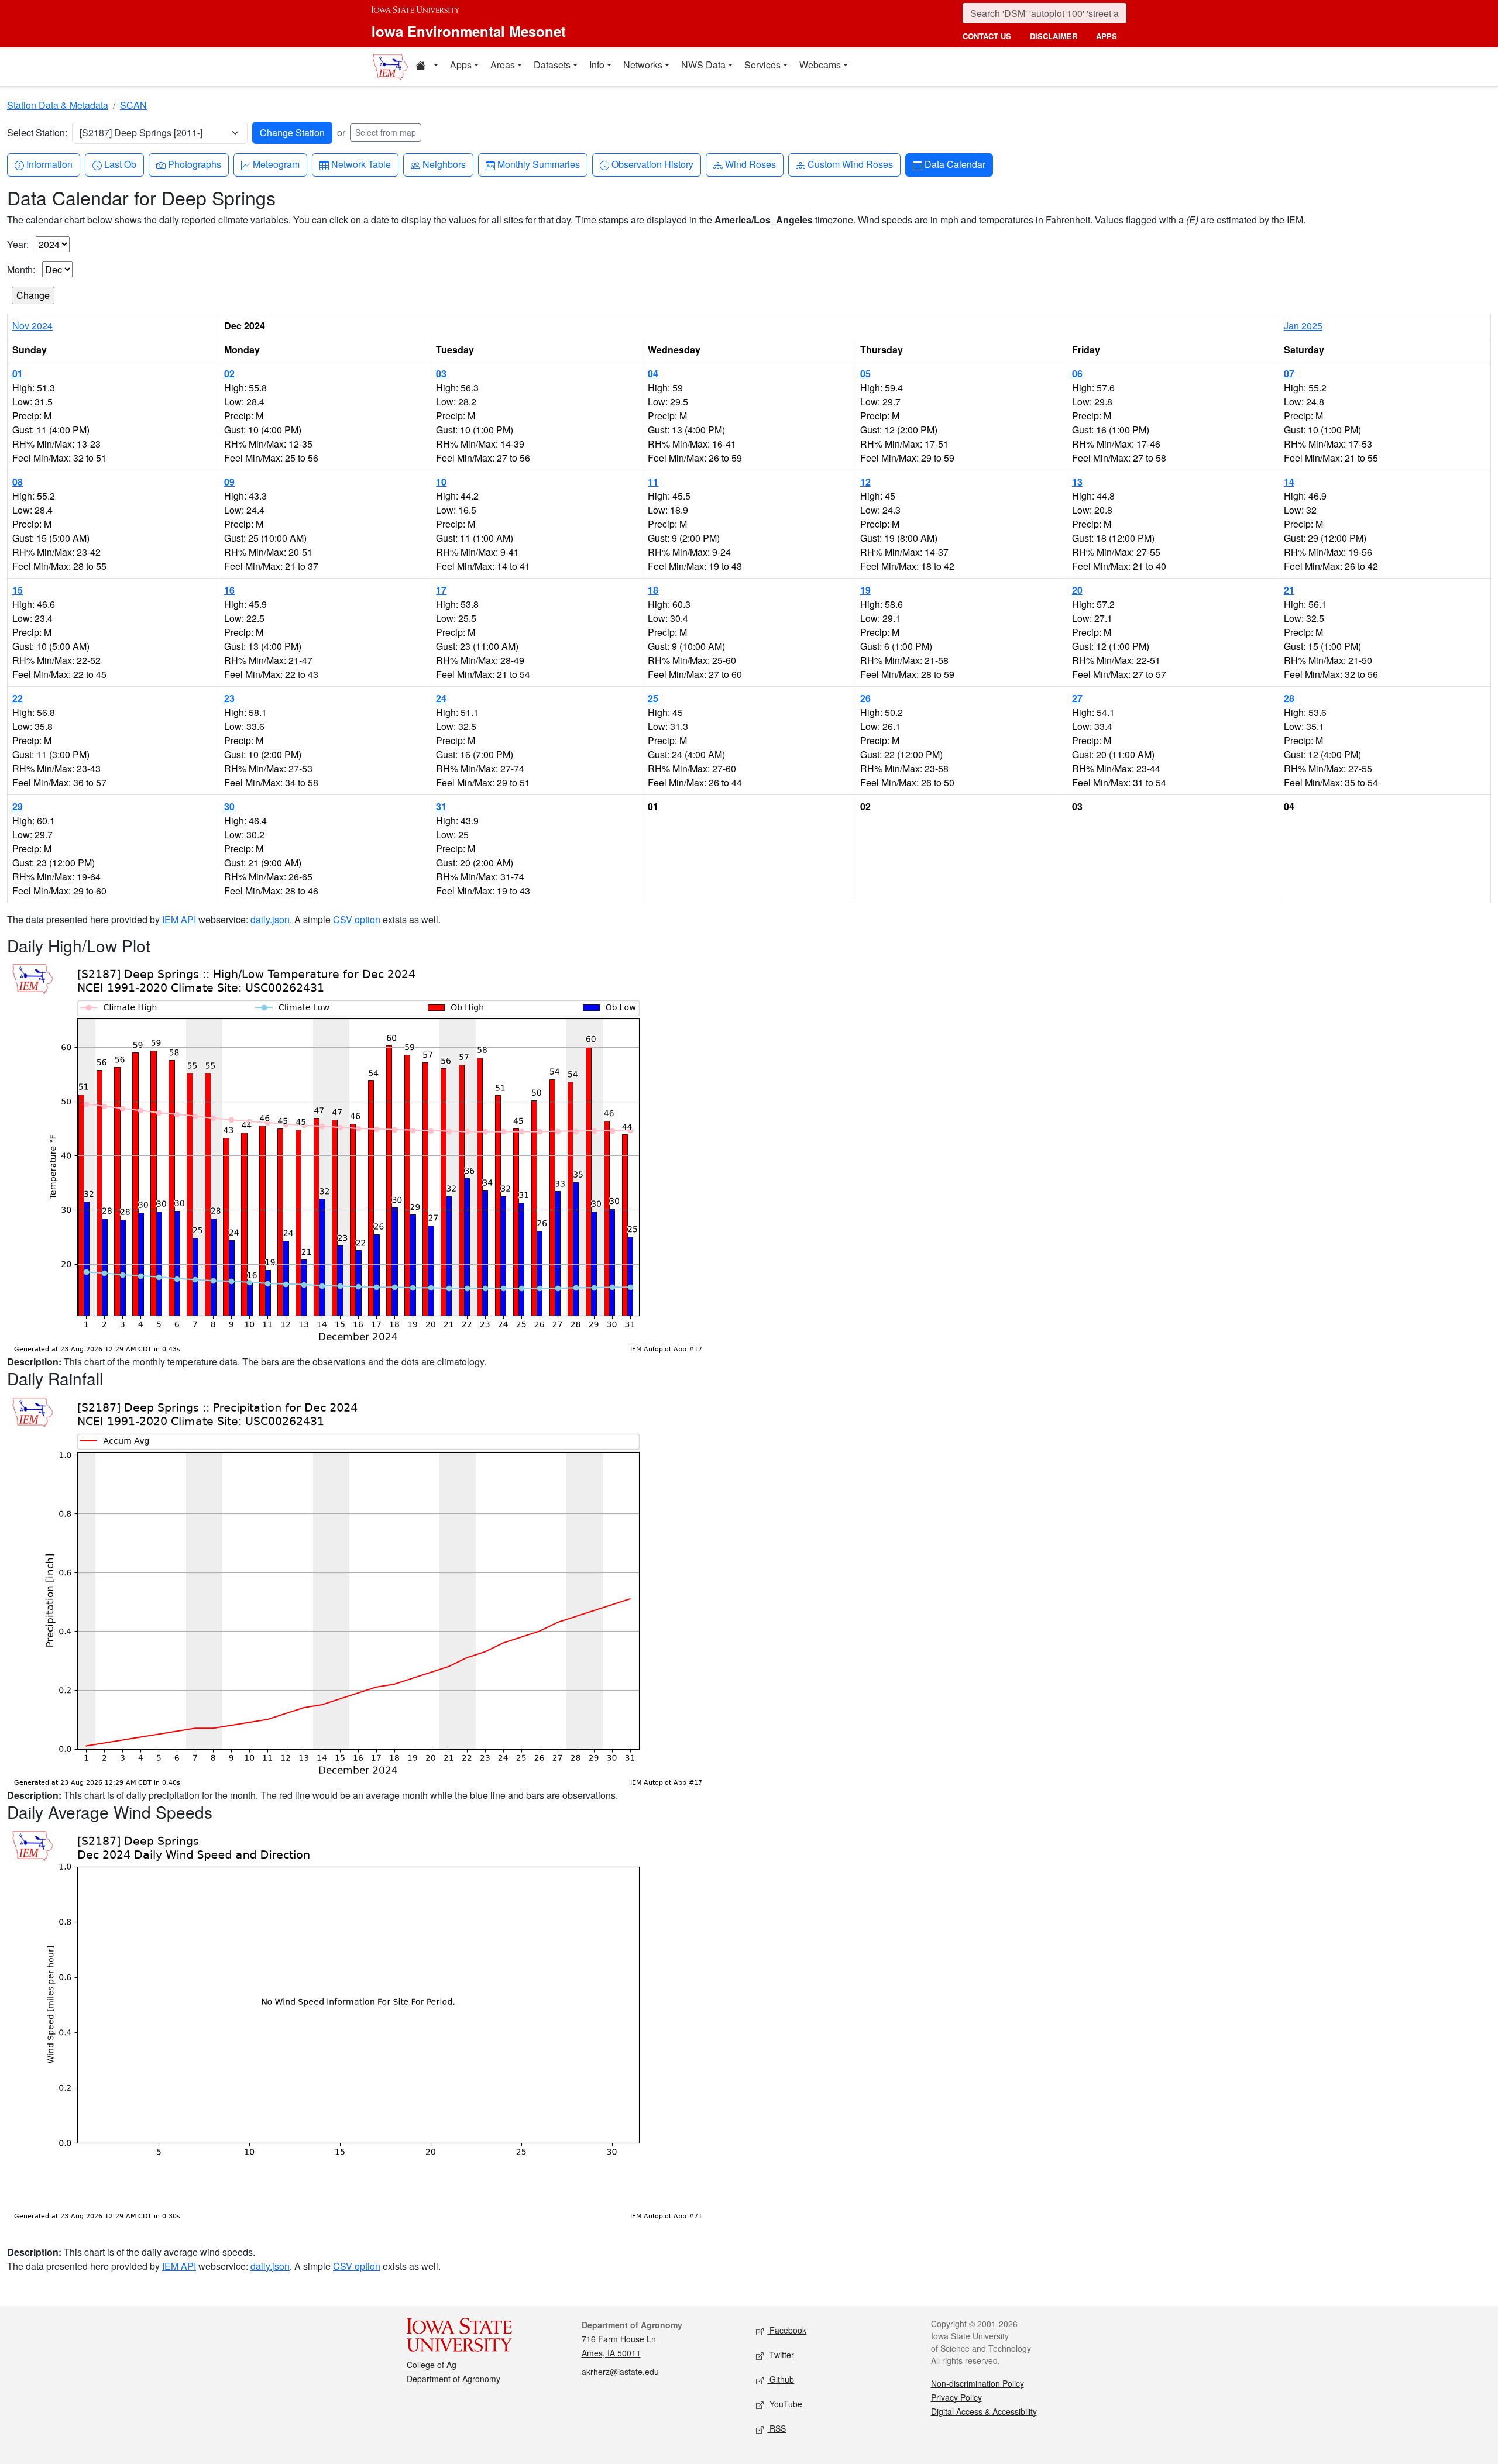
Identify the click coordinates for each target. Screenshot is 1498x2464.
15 (18, 590)
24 (441, 698)
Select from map (386, 132)
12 (865, 482)
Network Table (361, 164)
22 (18, 698)
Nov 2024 (32, 326)
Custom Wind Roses (850, 164)
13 (1077, 482)
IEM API (179, 919)
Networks (643, 65)
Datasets (552, 65)
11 (653, 482)
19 (865, 590)
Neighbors (444, 164)
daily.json (270, 919)
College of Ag (432, 2365)
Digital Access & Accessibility (984, 2411)
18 (653, 590)
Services (762, 65)
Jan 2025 (1303, 326)
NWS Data (703, 65)
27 (1077, 698)
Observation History (652, 164)
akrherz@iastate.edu (620, 2372)
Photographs (194, 164)
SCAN (133, 105)
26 (865, 698)
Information (49, 164)
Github (781, 2379)
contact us (987, 36)
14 (1289, 482)
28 (1289, 698)
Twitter (781, 2355)
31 (441, 806)
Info (597, 65)
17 (441, 590)
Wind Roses (750, 164)
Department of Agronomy (453, 2379)
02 (229, 374)
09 (229, 482)
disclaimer (1054, 36)
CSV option (357, 919)
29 (18, 806)
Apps (461, 65)
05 (865, 374)
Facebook (787, 2330)
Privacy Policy (956, 2397)
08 (18, 482)
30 (229, 806)
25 (653, 698)
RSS (777, 2428)
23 (229, 698)
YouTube (785, 2404)
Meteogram (276, 164)
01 (18, 374)
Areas (503, 65)
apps (1107, 36)
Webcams (820, 65)
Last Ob (120, 164)
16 (229, 590)
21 (1289, 590)
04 (653, 374)
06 (1077, 374)
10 (441, 482)
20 (1077, 590)
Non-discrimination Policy (978, 2383)
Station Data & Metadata (58, 105)
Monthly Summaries (538, 164)
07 (1289, 374)
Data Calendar (955, 164)
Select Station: (37, 133)
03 (441, 374)
